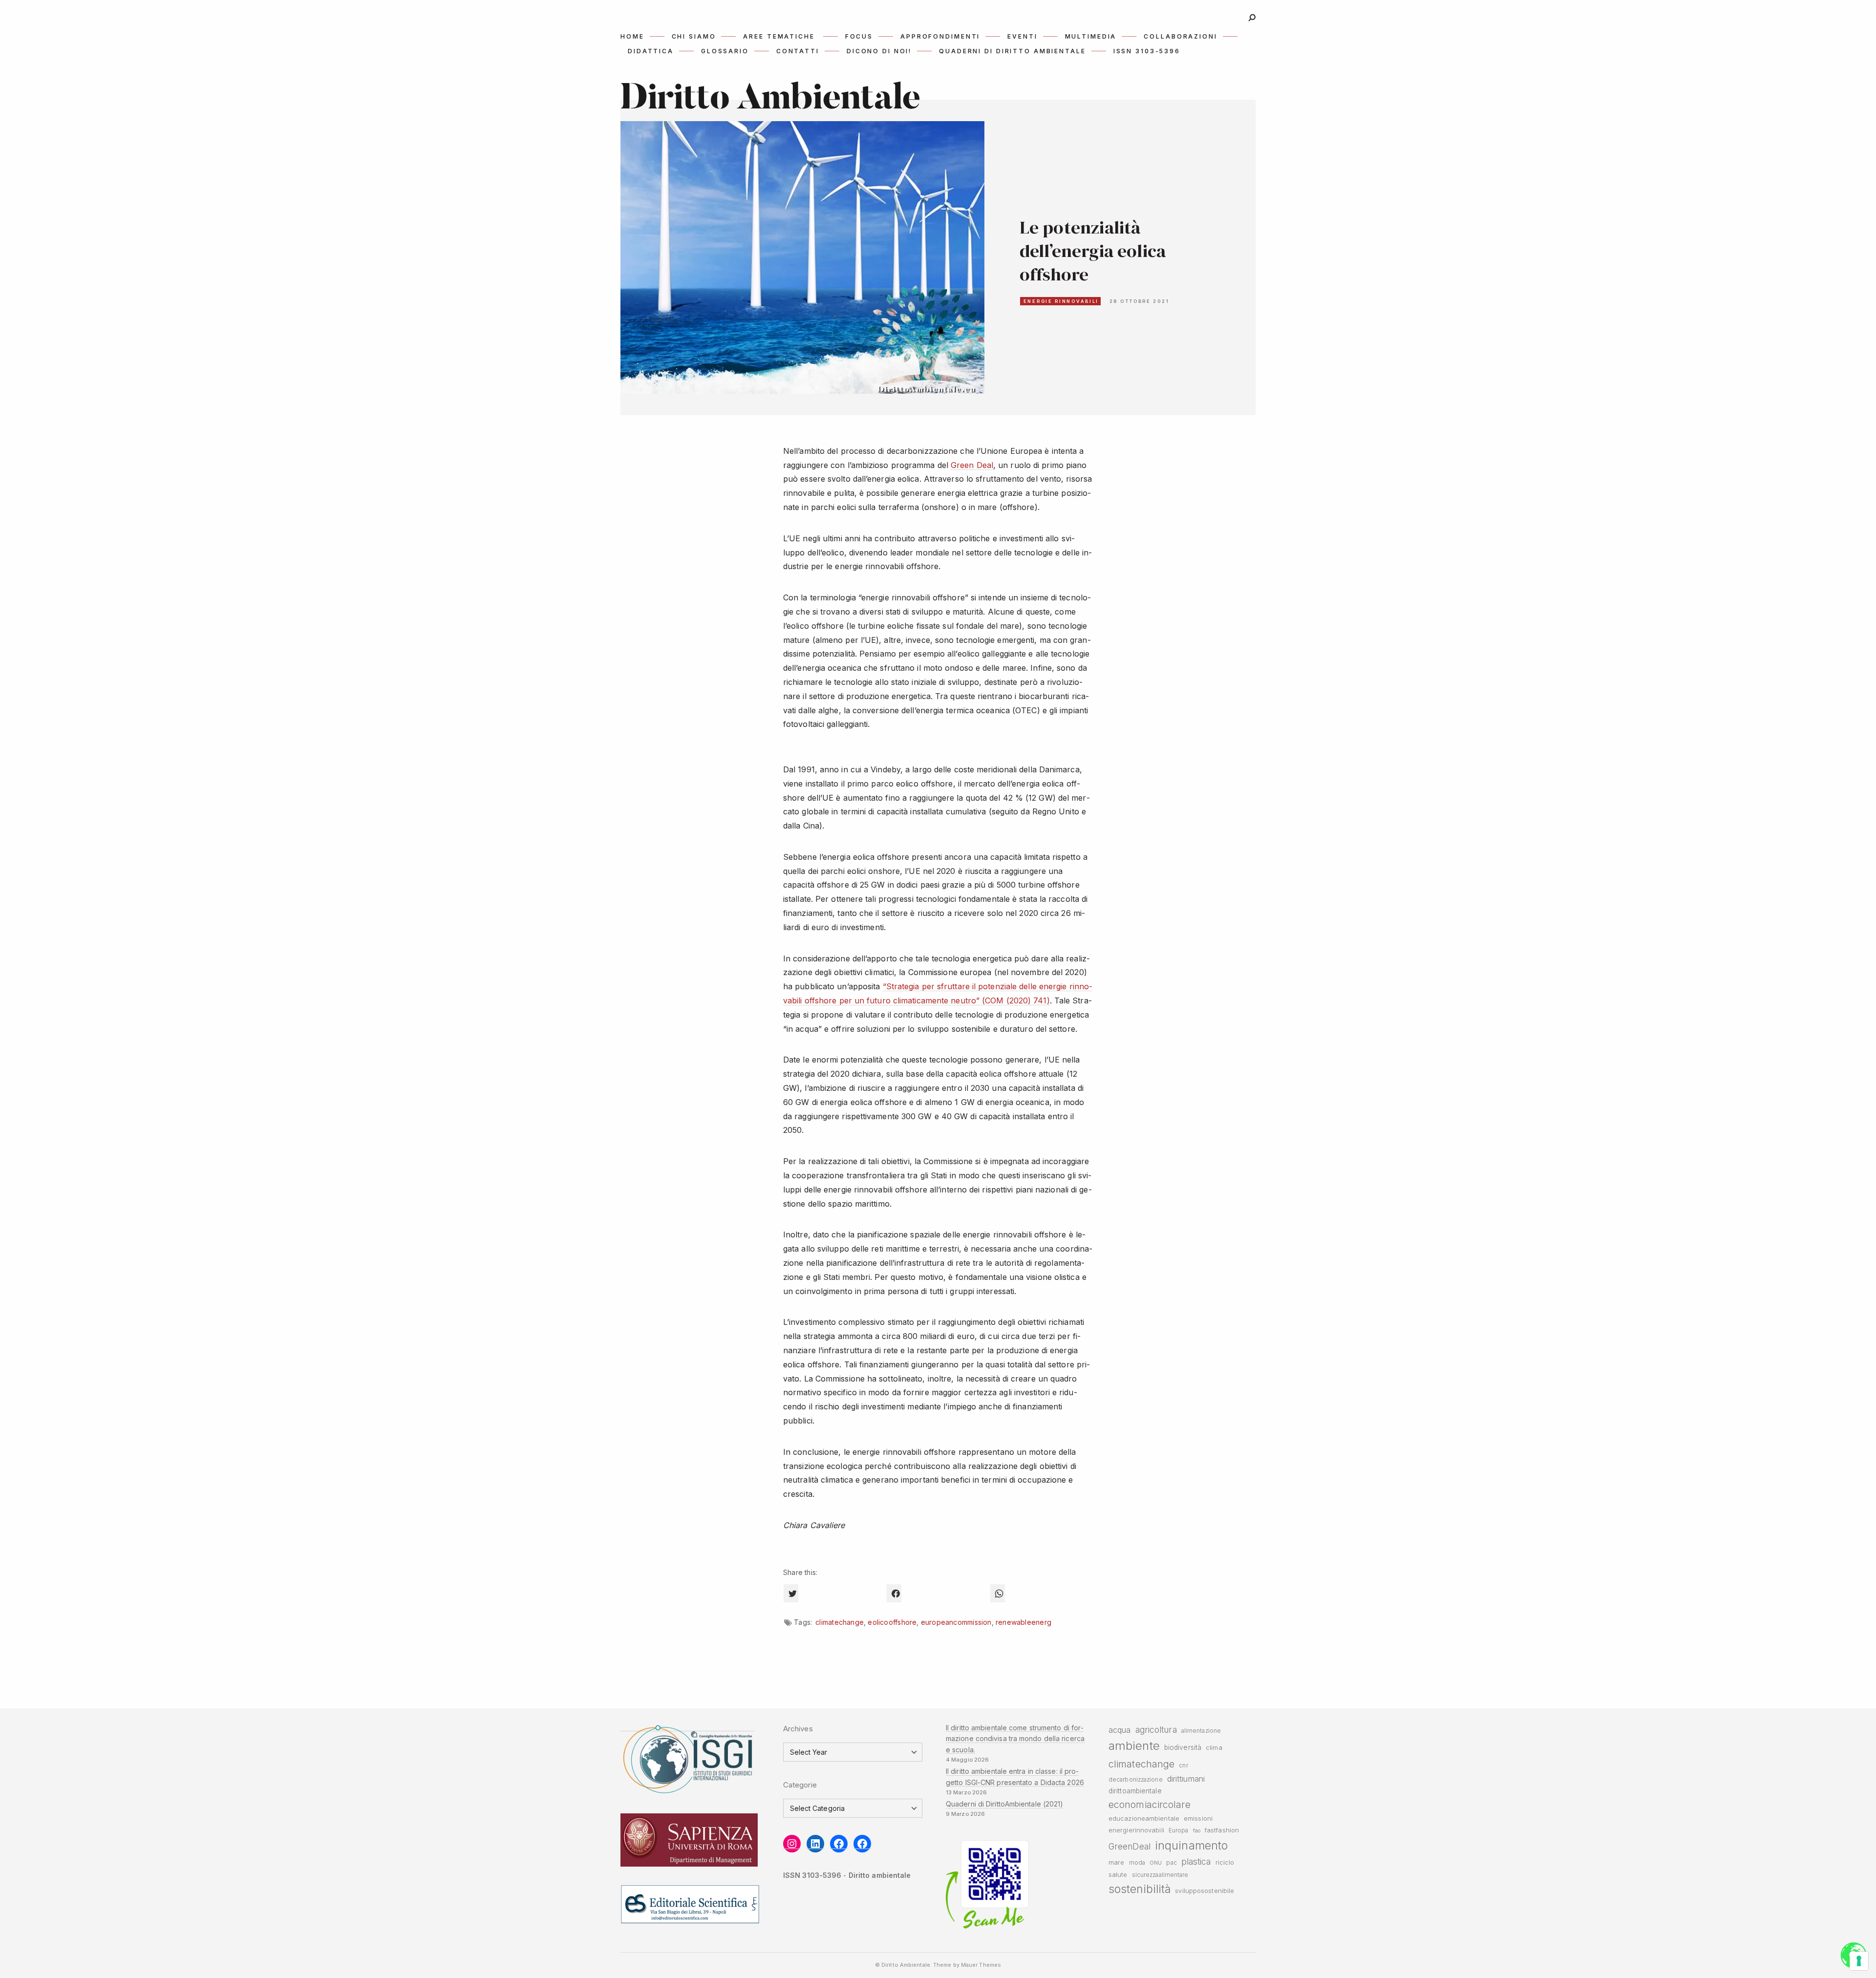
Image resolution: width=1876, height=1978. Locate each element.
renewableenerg (1023, 1622)
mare (1116, 1862)
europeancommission (956, 1622)
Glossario (725, 51)
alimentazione (1201, 1731)
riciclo (1225, 1862)
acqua (1119, 1730)
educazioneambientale (1144, 1818)
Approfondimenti (940, 36)
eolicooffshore (892, 1622)
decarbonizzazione (1136, 1780)
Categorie (800, 1785)
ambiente (1134, 1746)
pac (1171, 1863)
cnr (1183, 1765)
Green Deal (972, 465)
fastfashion (1222, 1830)
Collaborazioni (1180, 36)
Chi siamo (694, 36)
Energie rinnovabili (1061, 301)
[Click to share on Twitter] (791, 1593)
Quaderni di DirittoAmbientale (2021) (1004, 1804)
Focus (859, 36)
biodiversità (1183, 1747)
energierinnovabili (1136, 1830)
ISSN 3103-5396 (1147, 51)
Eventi (1022, 36)
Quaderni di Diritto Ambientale (1012, 51)
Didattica (651, 51)
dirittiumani (1186, 1779)
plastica (1196, 1861)
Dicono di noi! (879, 51)
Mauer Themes (981, 1965)
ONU (1156, 1863)
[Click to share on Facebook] (894, 1593)
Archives (798, 1729)
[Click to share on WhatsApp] (998, 1593)
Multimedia (1091, 36)
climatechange (840, 1622)
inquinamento (1191, 1845)
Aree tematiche (779, 36)
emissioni (1198, 1818)
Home (632, 36)
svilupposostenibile (1204, 1891)
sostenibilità (1140, 1889)
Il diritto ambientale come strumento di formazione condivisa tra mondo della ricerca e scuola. (1015, 1739)
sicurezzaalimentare (1160, 1875)
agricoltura (1156, 1730)
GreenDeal (1130, 1846)
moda (1137, 1863)
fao (1197, 1831)
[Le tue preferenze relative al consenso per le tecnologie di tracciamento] (1859, 1961)
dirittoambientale (1135, 1791)
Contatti (798, 51)
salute (1118, 1875)
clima (1214, 1748)
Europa (1179, 1830)
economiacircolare (1150, 1805)
